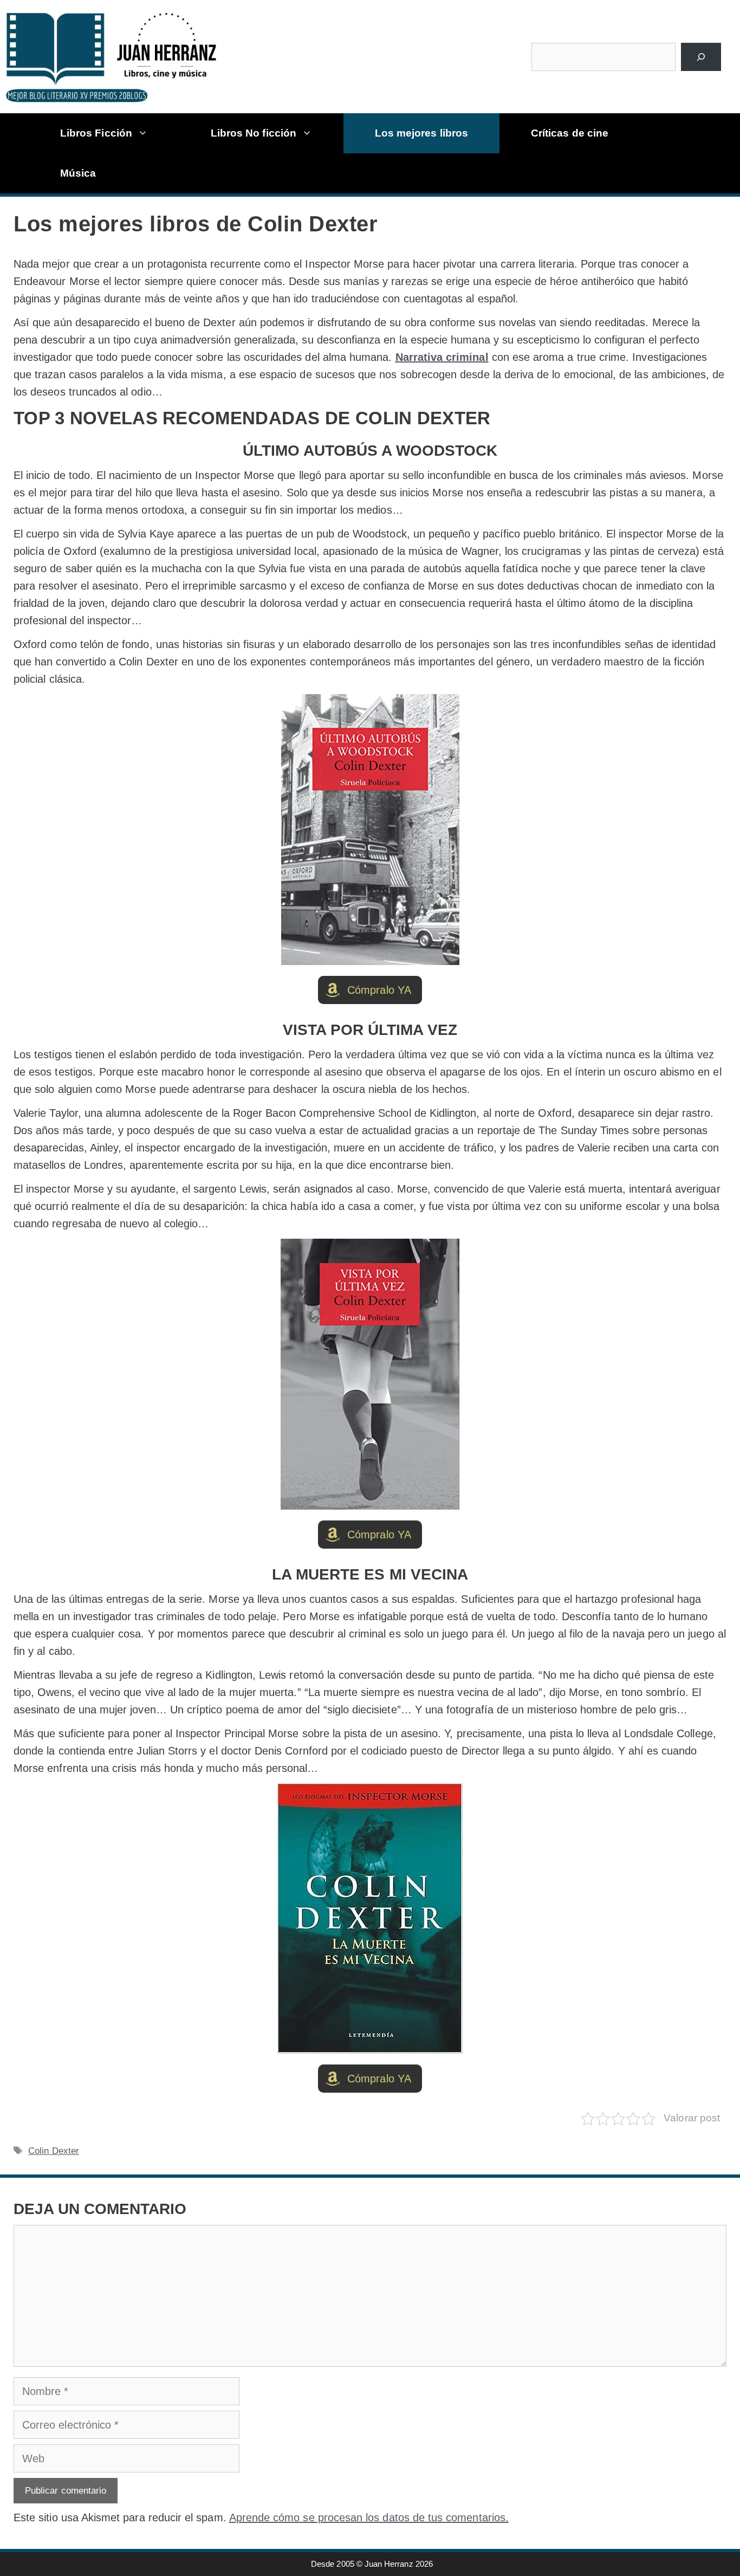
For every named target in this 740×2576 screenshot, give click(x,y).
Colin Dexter (54, 2151)
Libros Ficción (96, 133)
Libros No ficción (254, 133)
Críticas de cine (570, 133)
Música (78, 173)
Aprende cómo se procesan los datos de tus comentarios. (369, 2517)
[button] (370, 990)
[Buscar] (701, 57)
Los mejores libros (421, 133)
